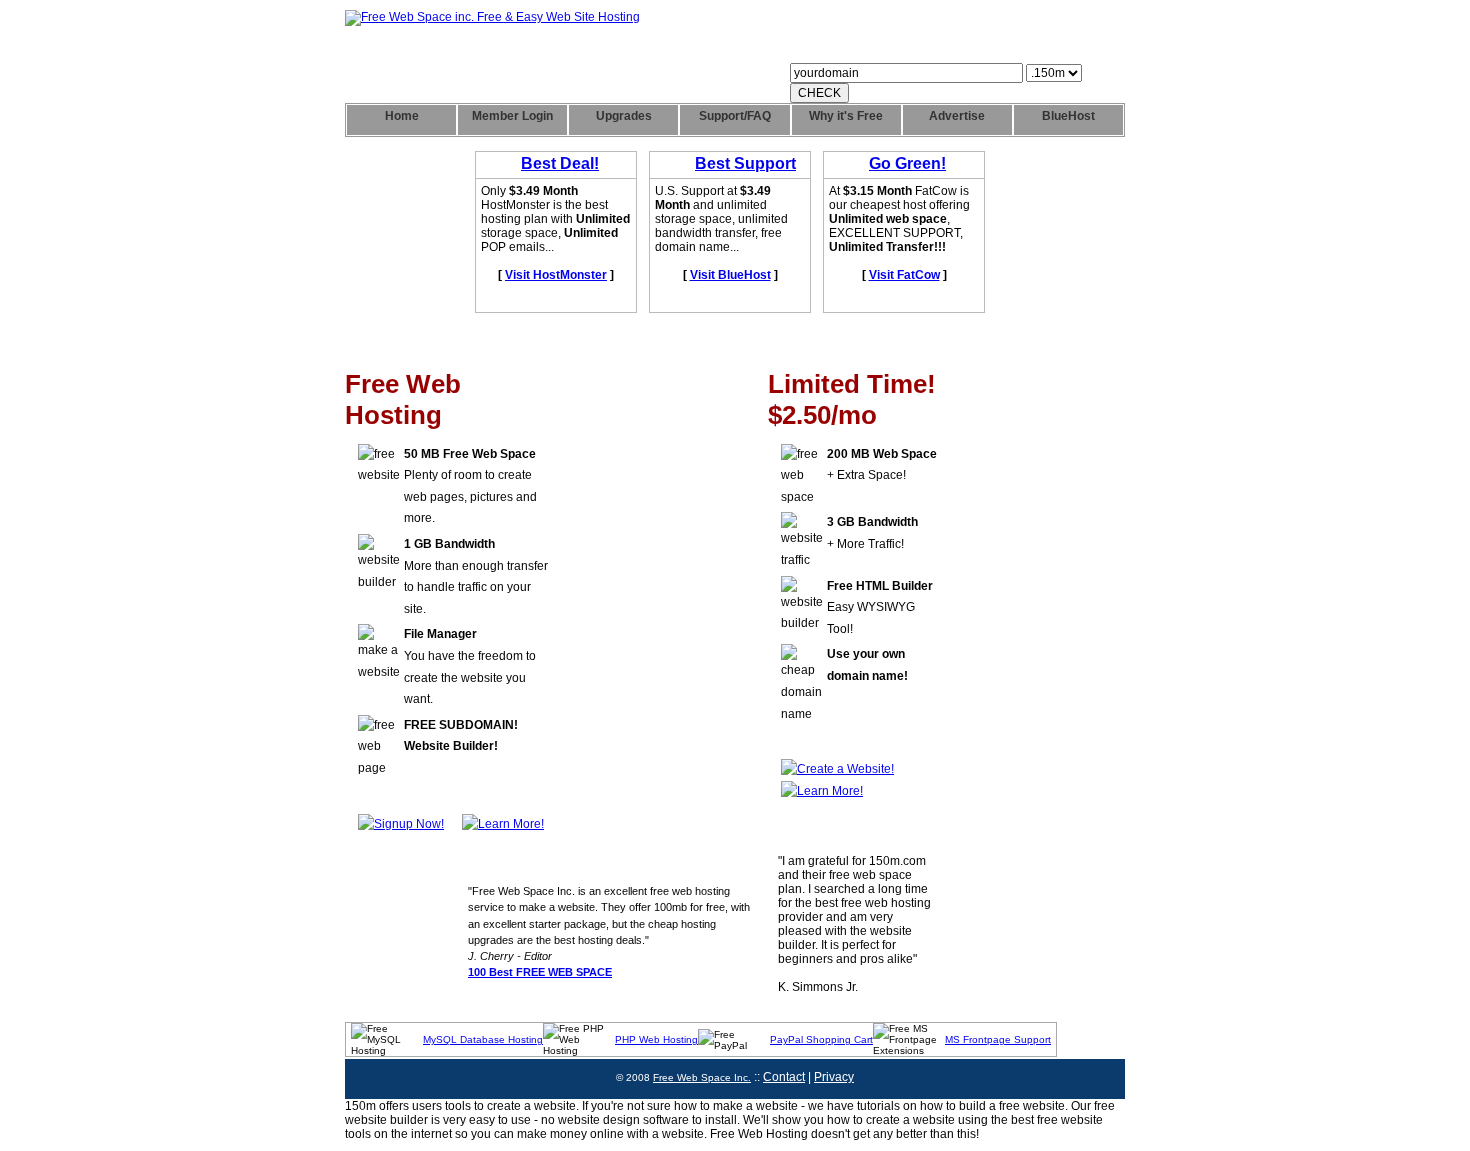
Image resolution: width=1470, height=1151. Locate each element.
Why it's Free (846, 116)
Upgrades (624, 116)
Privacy (834, 1077)
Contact (784, 1077)
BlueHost (1068, 116)
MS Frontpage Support (998, 1039)
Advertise (957, 116)
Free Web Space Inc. (702, 1077)
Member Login (512, 116)
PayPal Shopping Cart (821, 1039)
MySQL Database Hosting (483, 1039)
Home (402, 116)
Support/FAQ (735, 116)
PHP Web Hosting (656, 1039)
